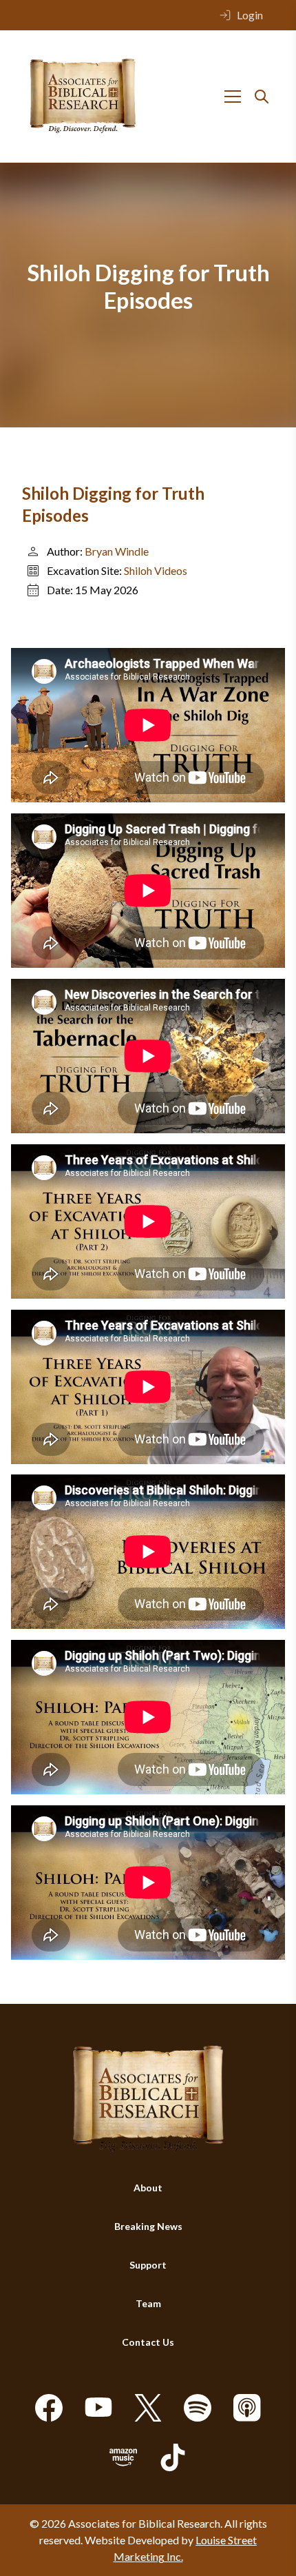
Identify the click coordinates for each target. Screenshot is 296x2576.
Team (148, 2303)
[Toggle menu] (233, 97)
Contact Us (148, 2342)
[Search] (262, 97)
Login (250, 15)
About (148, 2188)
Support (148, 2265)
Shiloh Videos (156, 570)
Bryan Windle (117, 551)
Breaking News (148, 2226)
